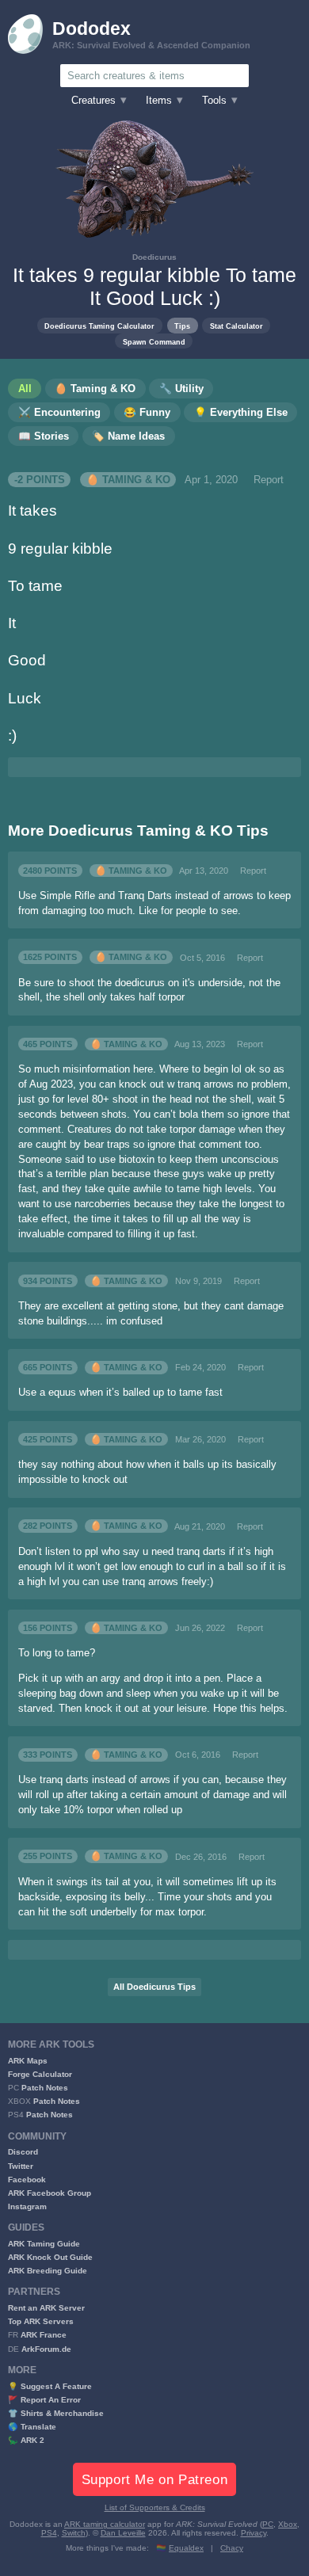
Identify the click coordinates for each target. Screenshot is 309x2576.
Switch (74, 2533)
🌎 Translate (32, 2427)
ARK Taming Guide (44, 2244)
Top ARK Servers (41, 2321)
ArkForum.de (46, 2349)
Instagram (27, 2206)
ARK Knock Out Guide (50, 2257)
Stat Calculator (237, 326)
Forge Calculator (40, 2074)
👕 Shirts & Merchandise (56, 2413)
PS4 (49, 2533)
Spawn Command (154, 342)
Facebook (27, 2180)
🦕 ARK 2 (26, 2440)
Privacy (254, 2533)
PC (268, 2524)
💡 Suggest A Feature (50, 2386)
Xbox (288, 2524)
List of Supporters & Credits (155, 2507)
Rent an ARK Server (46, 2308)
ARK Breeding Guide (48, 2271)
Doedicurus (154, 257)
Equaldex (186, 2548)
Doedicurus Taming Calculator (99, 326)
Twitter (21, 2166)
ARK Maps (28, 2061)
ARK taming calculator (105, 2524)
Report (269, 480)
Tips (182, 326)
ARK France (44, 2335)
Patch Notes (45, 2088)
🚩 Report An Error (44, 2400)
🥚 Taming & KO (128, 480)
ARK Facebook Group (50, 2193)
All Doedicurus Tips (154, 1987)
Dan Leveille (123, 2533)
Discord (23, 2152)
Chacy (232, 2548)
